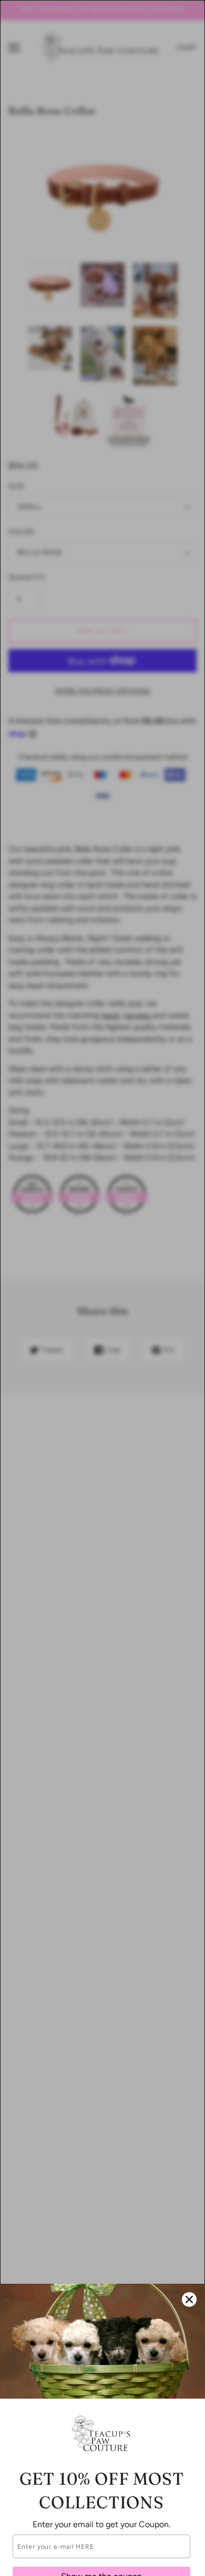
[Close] (189, 2299)
